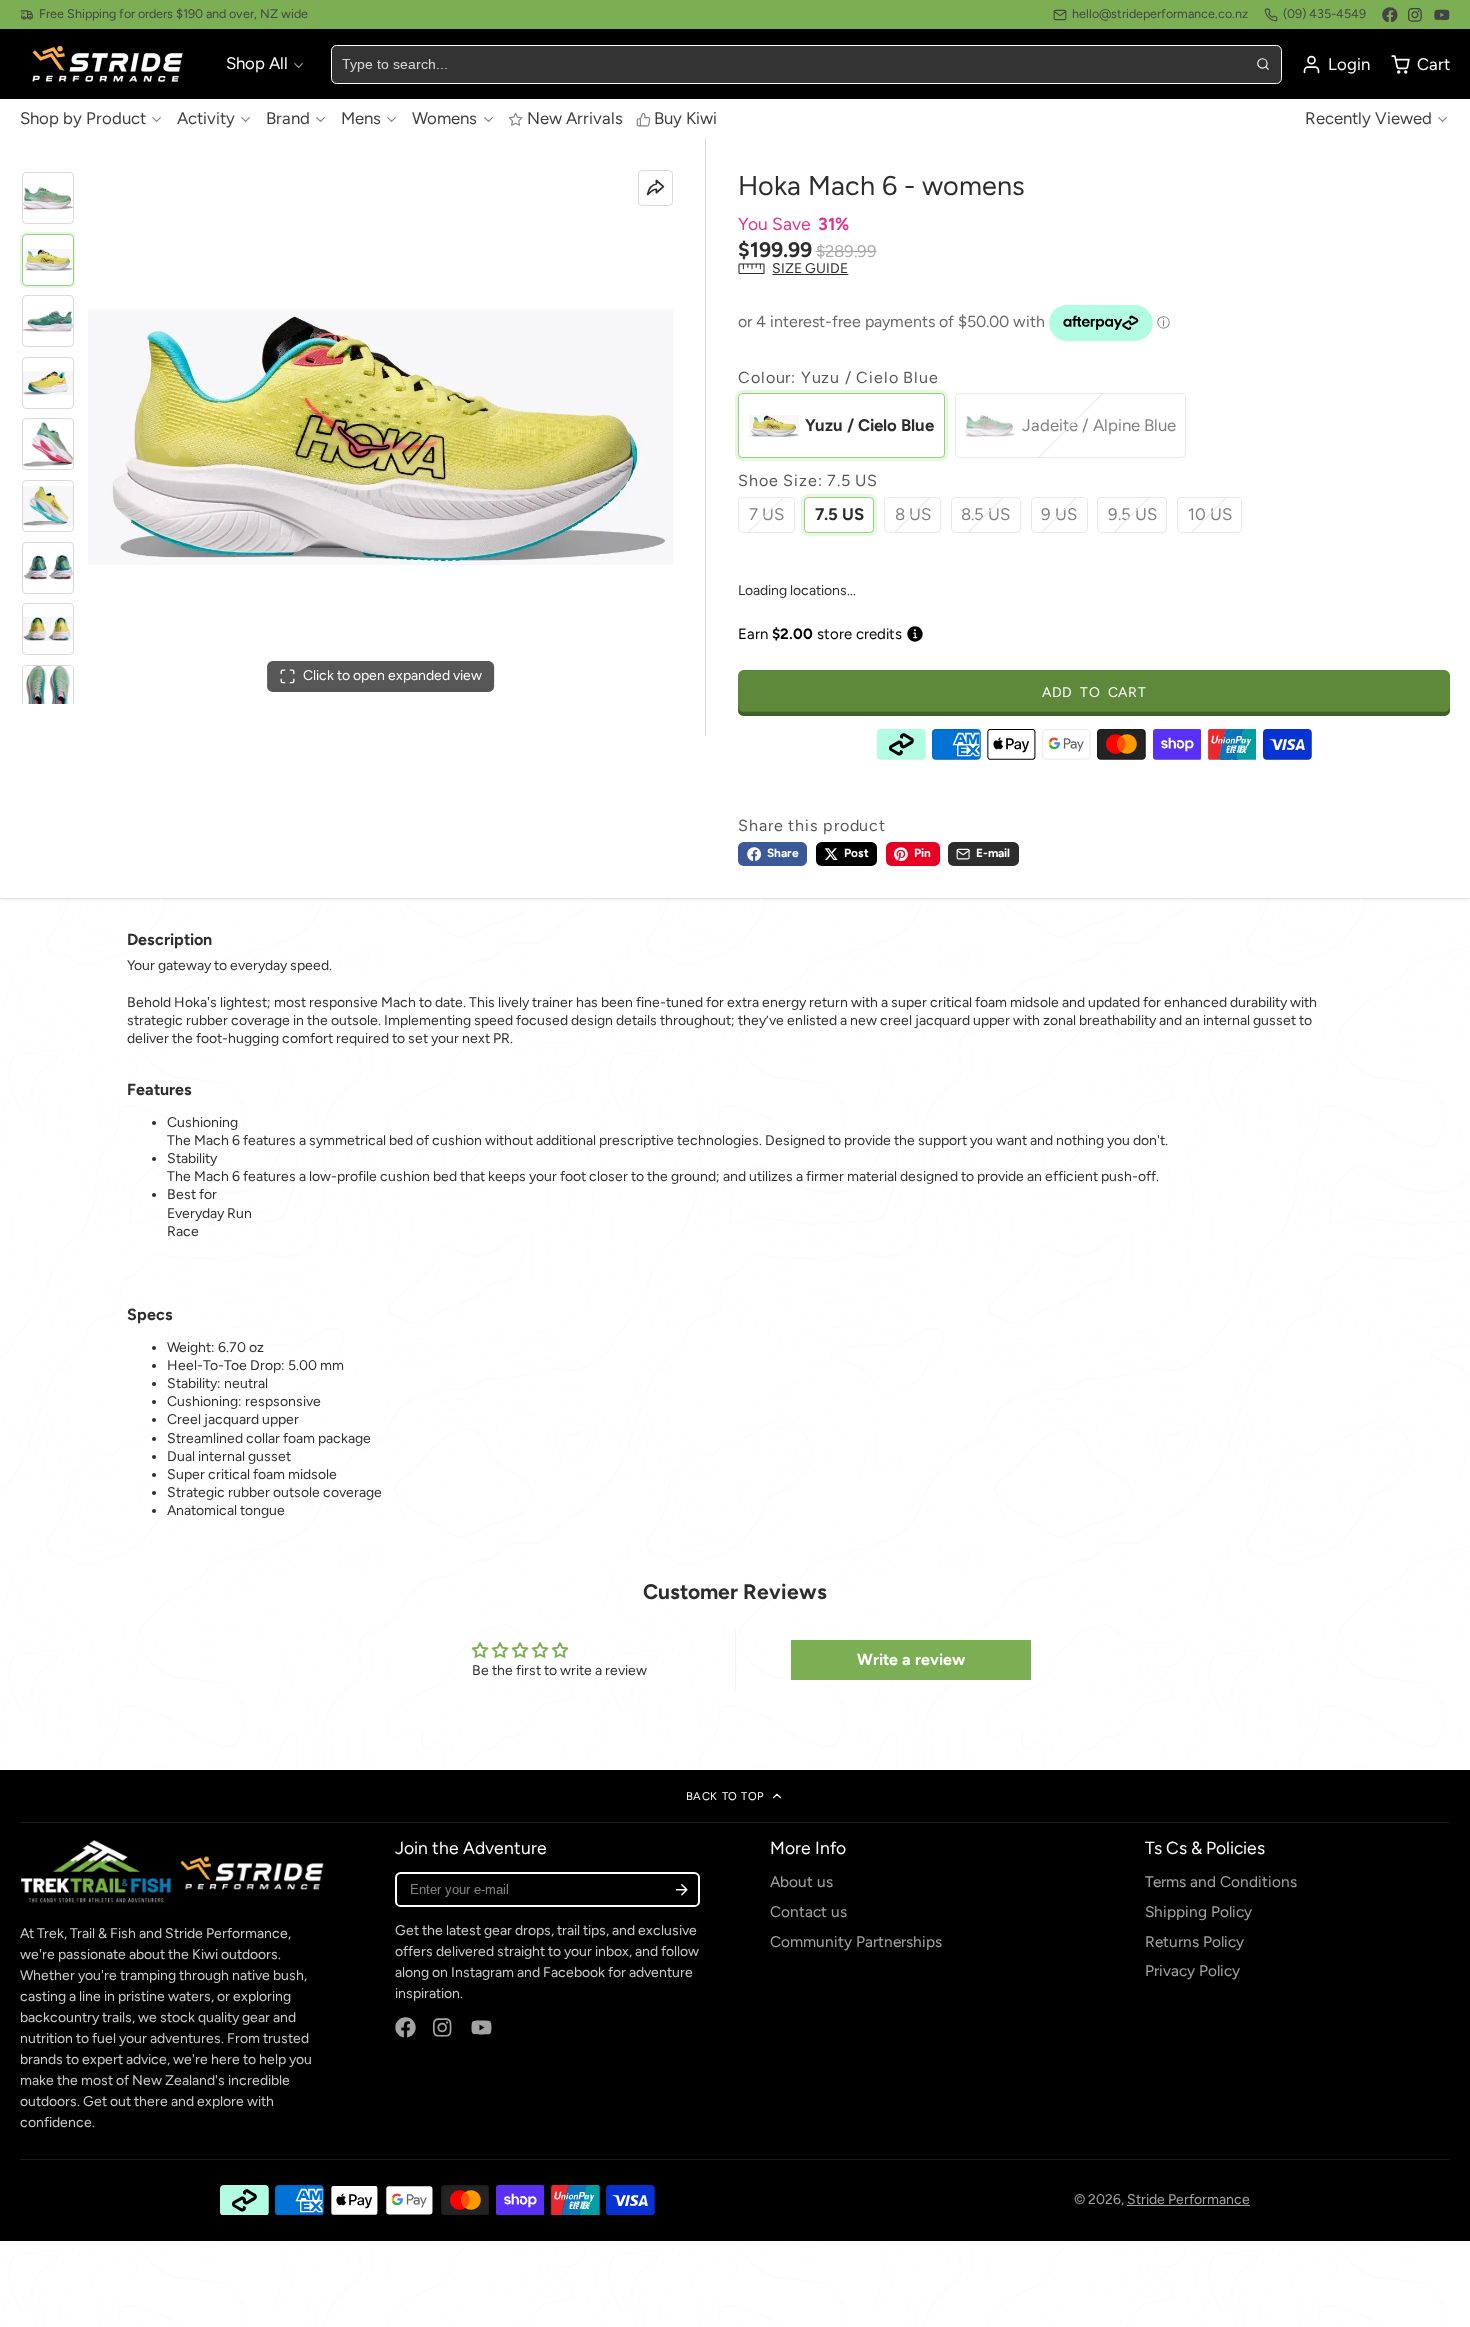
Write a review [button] (911, 1659)
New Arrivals (574, 118)
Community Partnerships (856, 1941)
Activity (206, 118)
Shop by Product (83, 118)
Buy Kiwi (685, 118)
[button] (798, 269)
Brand (288, 118)
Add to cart (1094, 692)
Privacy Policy (1192, 1970)
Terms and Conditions (1221, 1881)
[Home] (110, 64)
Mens (361, 118)
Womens (444, 118)
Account (1335, 64)
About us (801, 1881)
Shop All (257, 63)
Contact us (808, 1911)
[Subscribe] (681, 1889)
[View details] (172, 1871)
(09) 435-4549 (1324, 13)
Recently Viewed (1368, 118)
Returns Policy (1194, 1941)
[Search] (1262, 64)
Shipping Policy (1198, 1911)
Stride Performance (1188, 2199)
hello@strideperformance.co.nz (1160, 13)
